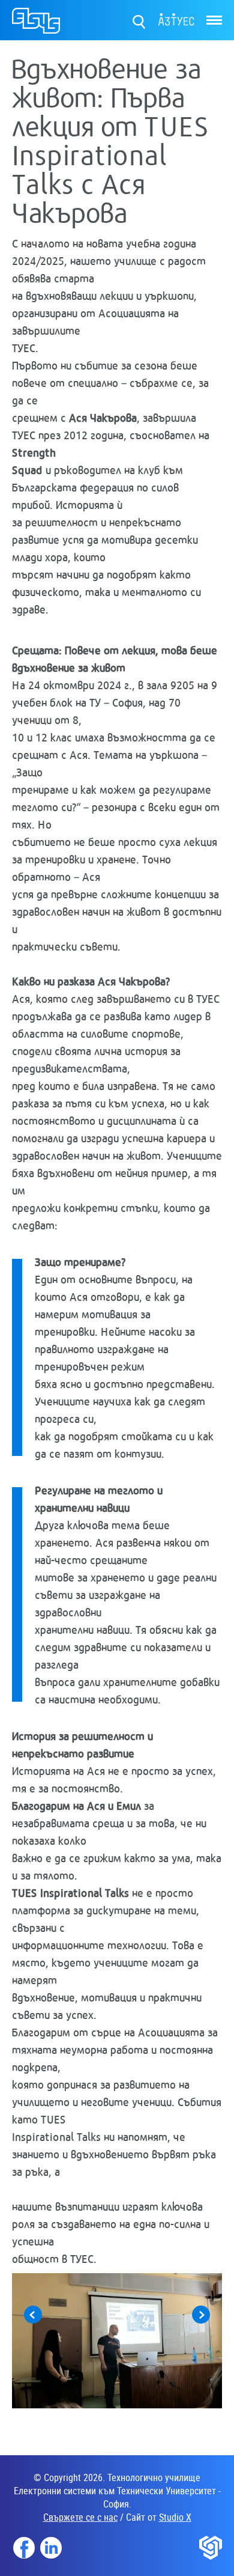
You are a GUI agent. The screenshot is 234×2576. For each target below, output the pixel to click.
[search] (139, 20)
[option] (117, 2341)
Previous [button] (33, 2315)
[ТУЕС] (36, 22)
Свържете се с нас (80, 2517)
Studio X (175, 2517)
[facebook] (24, 2548)
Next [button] (201, 2315)
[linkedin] (51, 2548)
